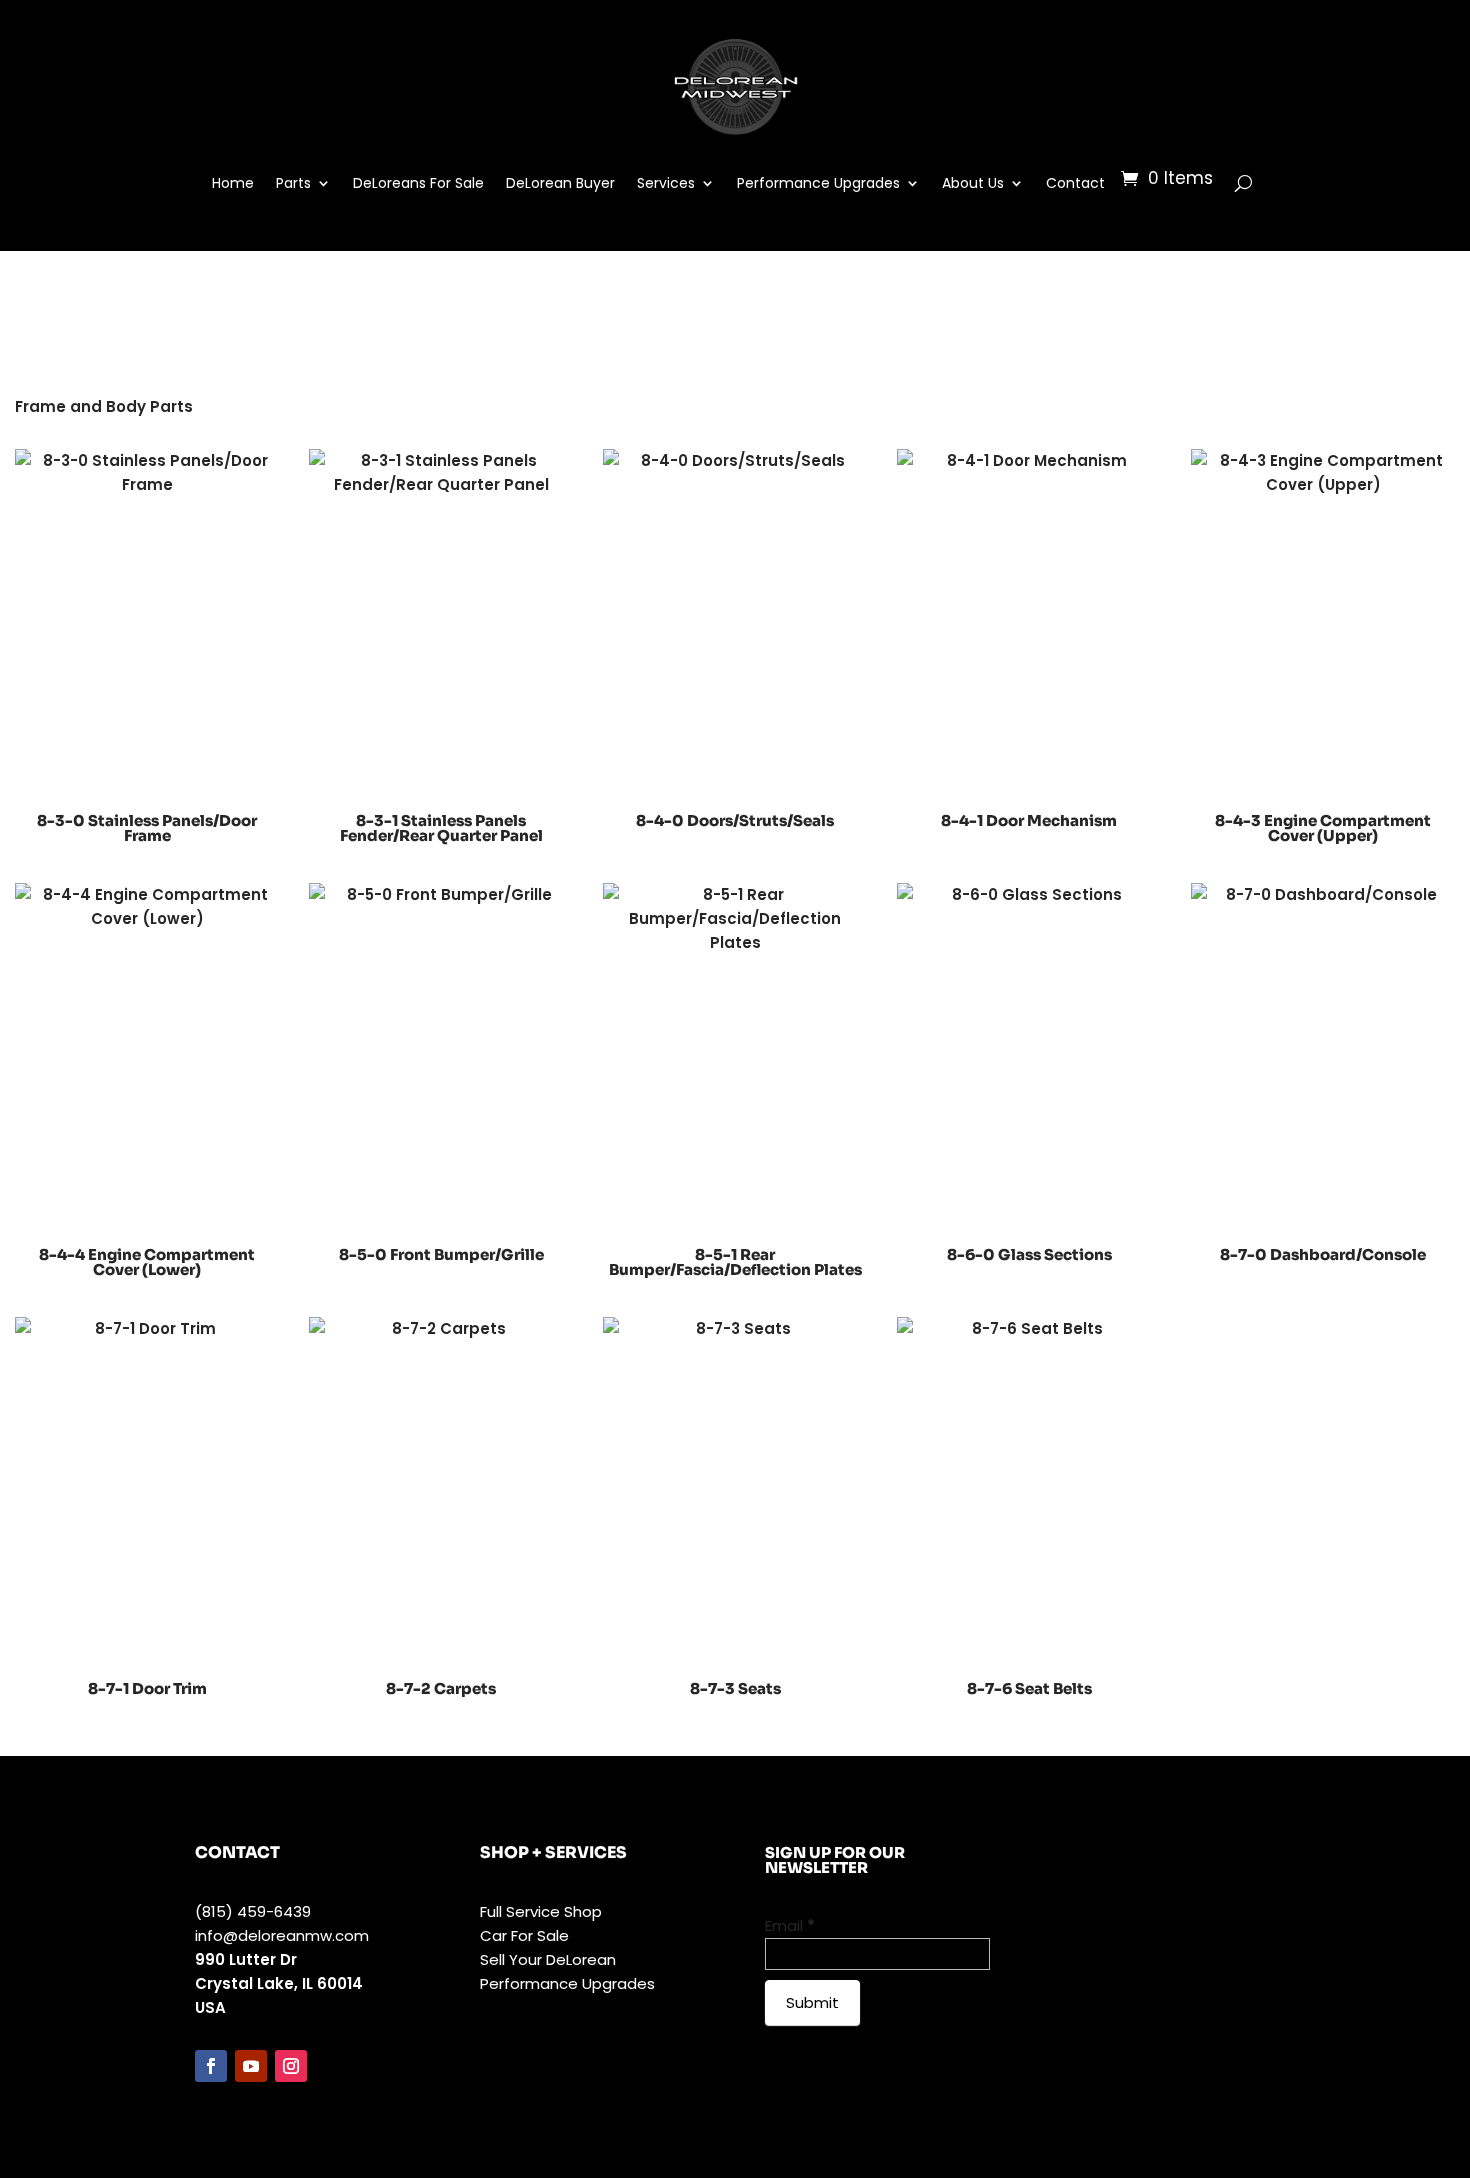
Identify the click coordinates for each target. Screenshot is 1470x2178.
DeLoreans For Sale (418, 183)
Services (666, 183)
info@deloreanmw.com (282, 1935)
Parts (293, 183)
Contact (1075, 183)
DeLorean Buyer (560, 183)
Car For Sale (524, 1935)
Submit (812, 2002)
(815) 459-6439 (253, 1911)
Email (790, 1925)
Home (233, 183)
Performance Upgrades (818, 183)
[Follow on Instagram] (291, 2066)
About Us (973, 183)
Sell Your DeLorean (548, 1959)
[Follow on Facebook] (211, 2066)
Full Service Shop (541, 1911)
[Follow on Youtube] (251, 2066)
